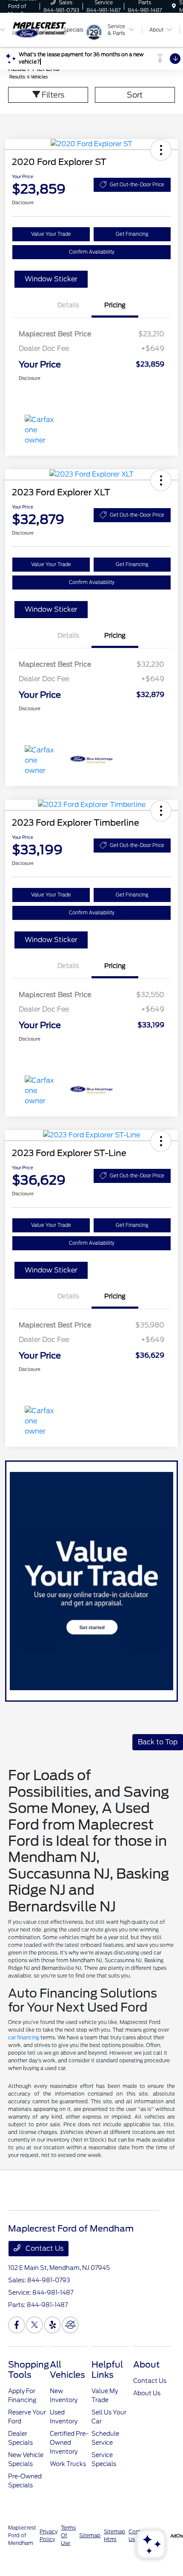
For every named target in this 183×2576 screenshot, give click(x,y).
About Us (147, 2393)
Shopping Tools (29, 2370)
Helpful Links (107, 2370)
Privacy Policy (49, 2535)
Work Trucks (68, 2464)
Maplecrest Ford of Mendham (22, 2535)
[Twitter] (34, 2325)
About (146, 2365)
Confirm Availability (92, 252)
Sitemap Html (114, 2535)
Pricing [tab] (115, 305)
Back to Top (158, 1742)
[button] (161, 150)
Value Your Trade (51, 234)
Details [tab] (68, 305)
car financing (24, 2037)
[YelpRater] (52, 2325)
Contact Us (44, 2248)
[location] (174, 6)
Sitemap (90, 2535)
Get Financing (132, 234)
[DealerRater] (70, 2325)
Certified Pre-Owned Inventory (69, 2443)
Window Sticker (51, 279)
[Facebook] (17, 2325)
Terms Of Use (68, 2535)
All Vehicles (67, 2370)
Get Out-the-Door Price (137, 185)
